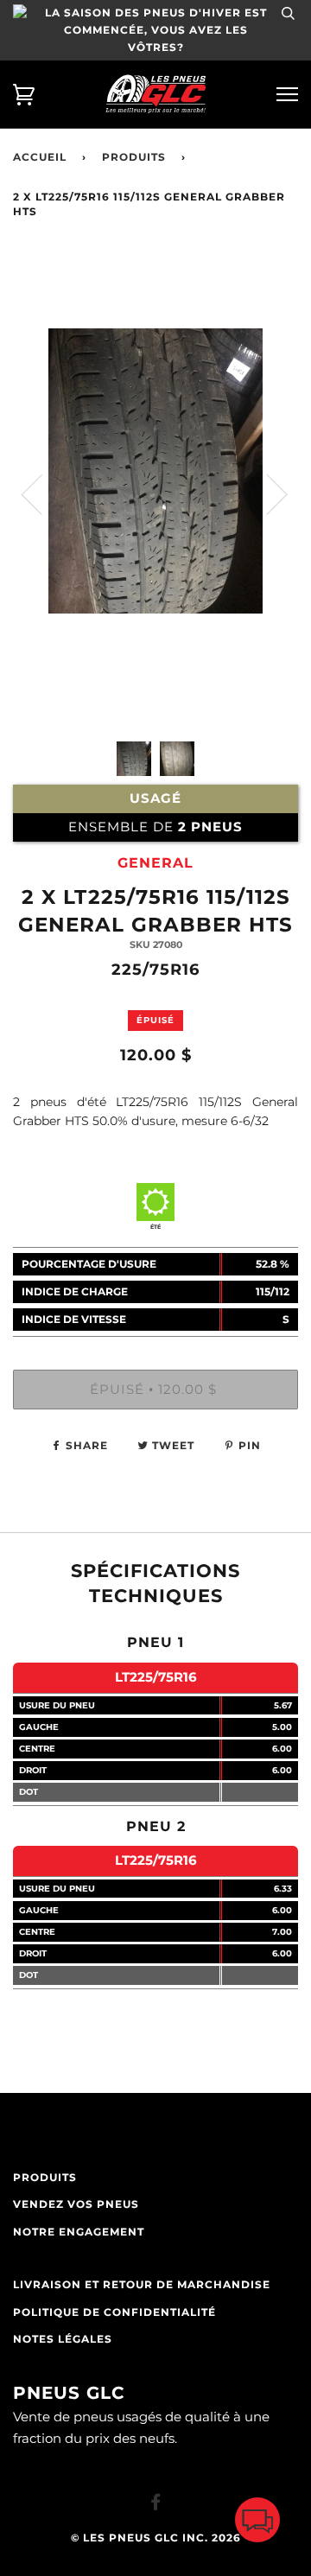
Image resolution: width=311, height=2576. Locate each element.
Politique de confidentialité (114, 2312)
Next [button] (267, 493)
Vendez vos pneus (76, 2204)
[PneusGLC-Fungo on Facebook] (156, 2505)
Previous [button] (42, 493)
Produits (134, 157)
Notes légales (63, 2339)
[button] (257, 2524)
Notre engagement (79, 2232)
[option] (155, 564)
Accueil (40, 157)
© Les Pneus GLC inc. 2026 (156, 2538)
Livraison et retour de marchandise (142, 2285)
